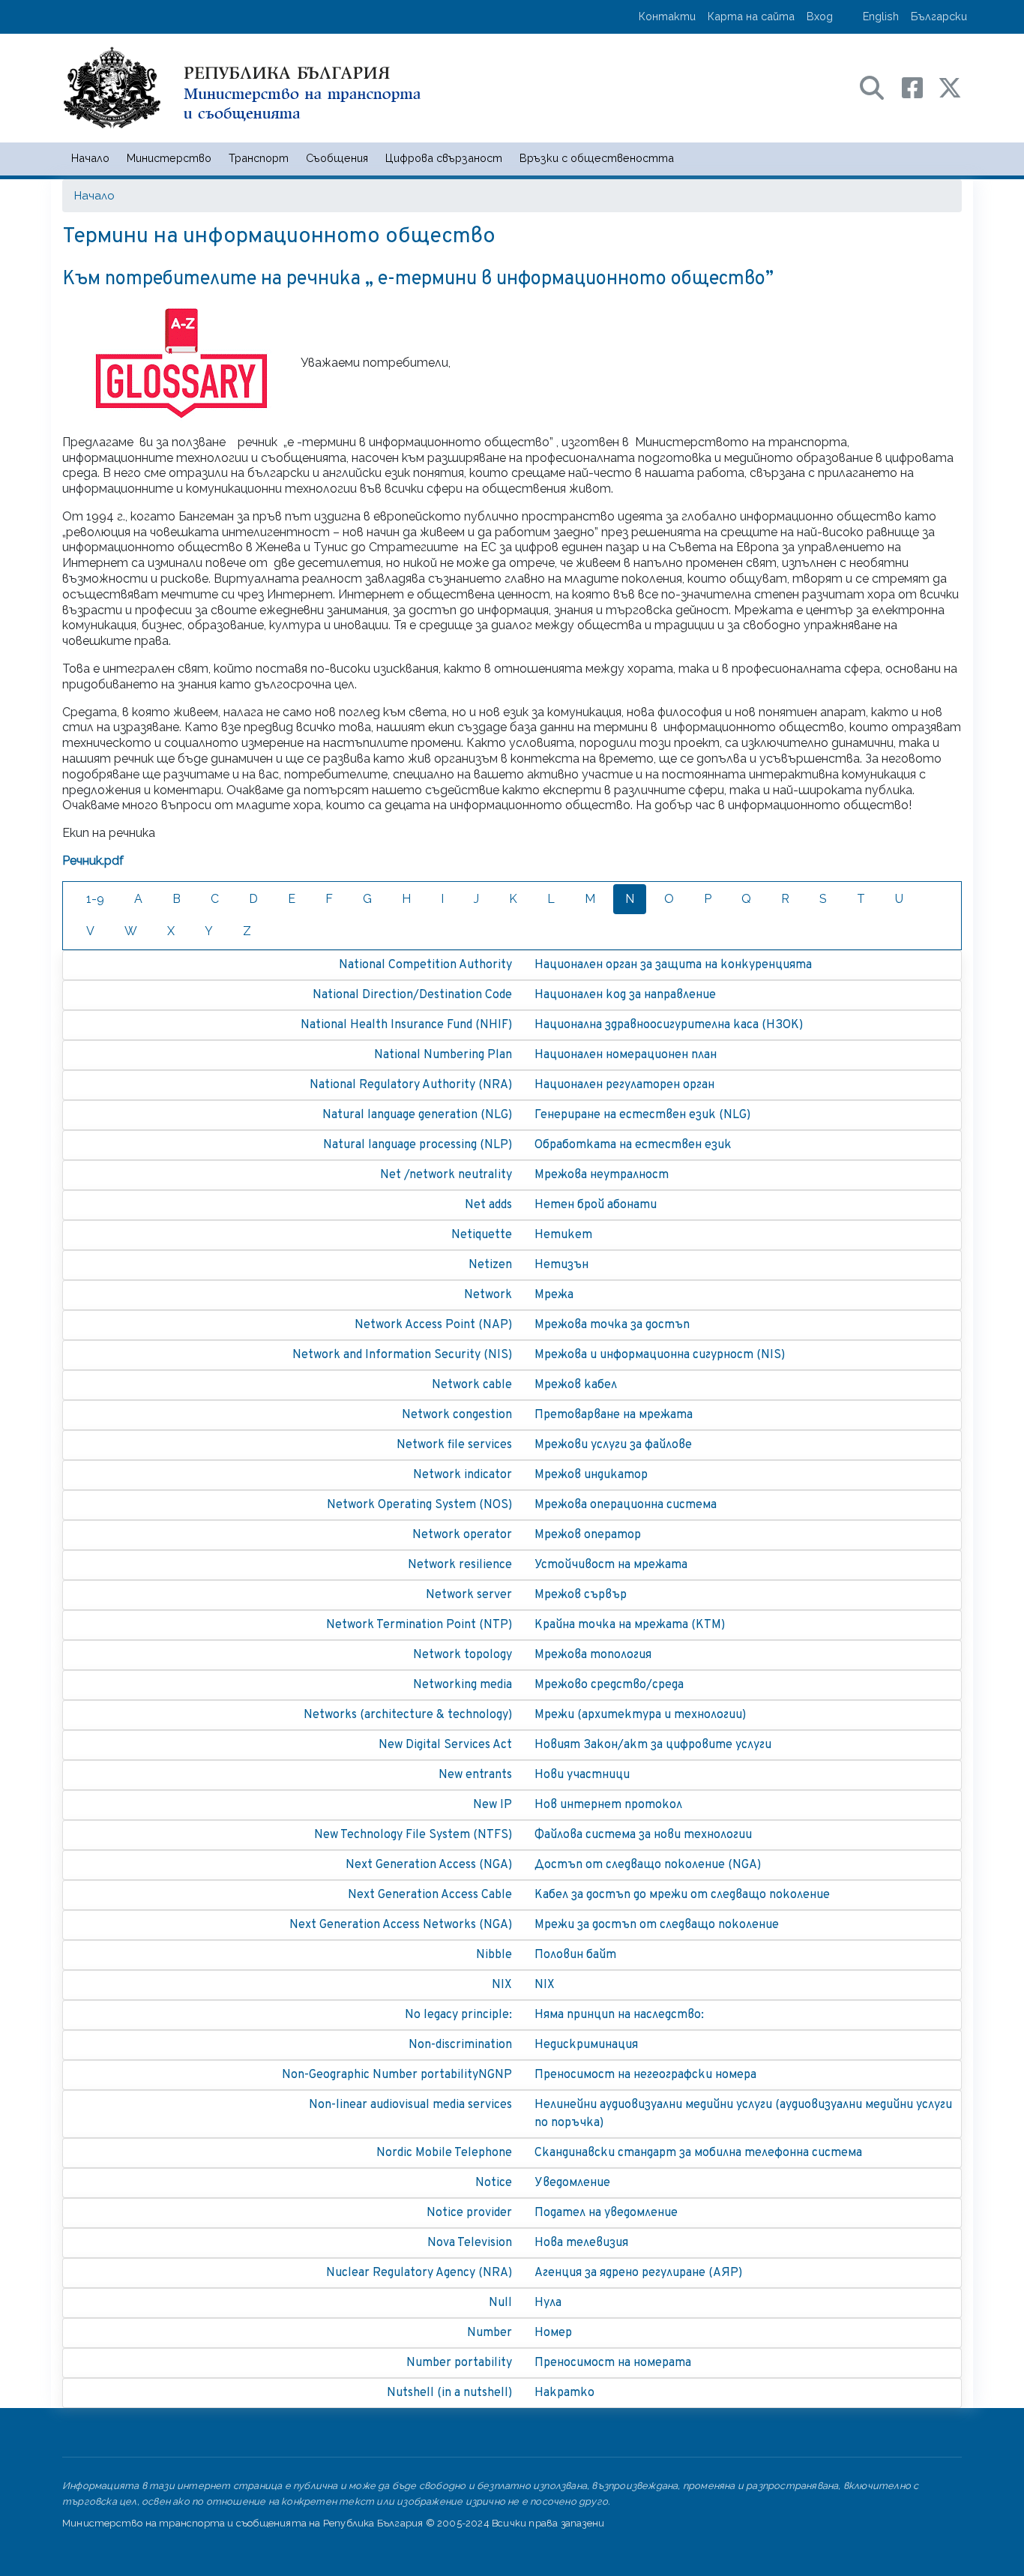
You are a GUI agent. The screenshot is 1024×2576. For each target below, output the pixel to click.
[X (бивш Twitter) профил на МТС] (950, 87)
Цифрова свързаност (444, 158)
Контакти (667, 16)
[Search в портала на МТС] (879, 87)
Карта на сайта (751, 16)
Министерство (169, 158)
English (881, 16)
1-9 (95, 899)
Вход (820, 16)
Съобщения (337, 158)
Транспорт (259, 158)
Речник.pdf (93, 861)
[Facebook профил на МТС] (920, 87)
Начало (90, 158)
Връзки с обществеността (597, 158)
